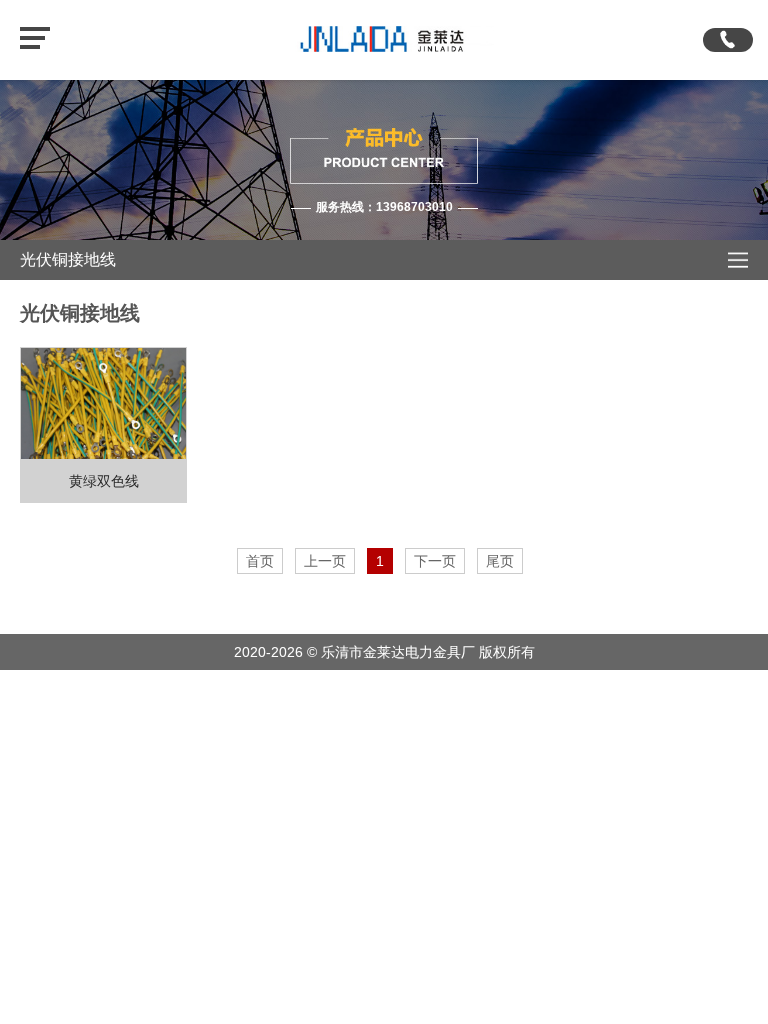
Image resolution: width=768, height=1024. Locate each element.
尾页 (500, 561)
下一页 (435, 561)
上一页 (325, 561)
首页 (260, 561)
